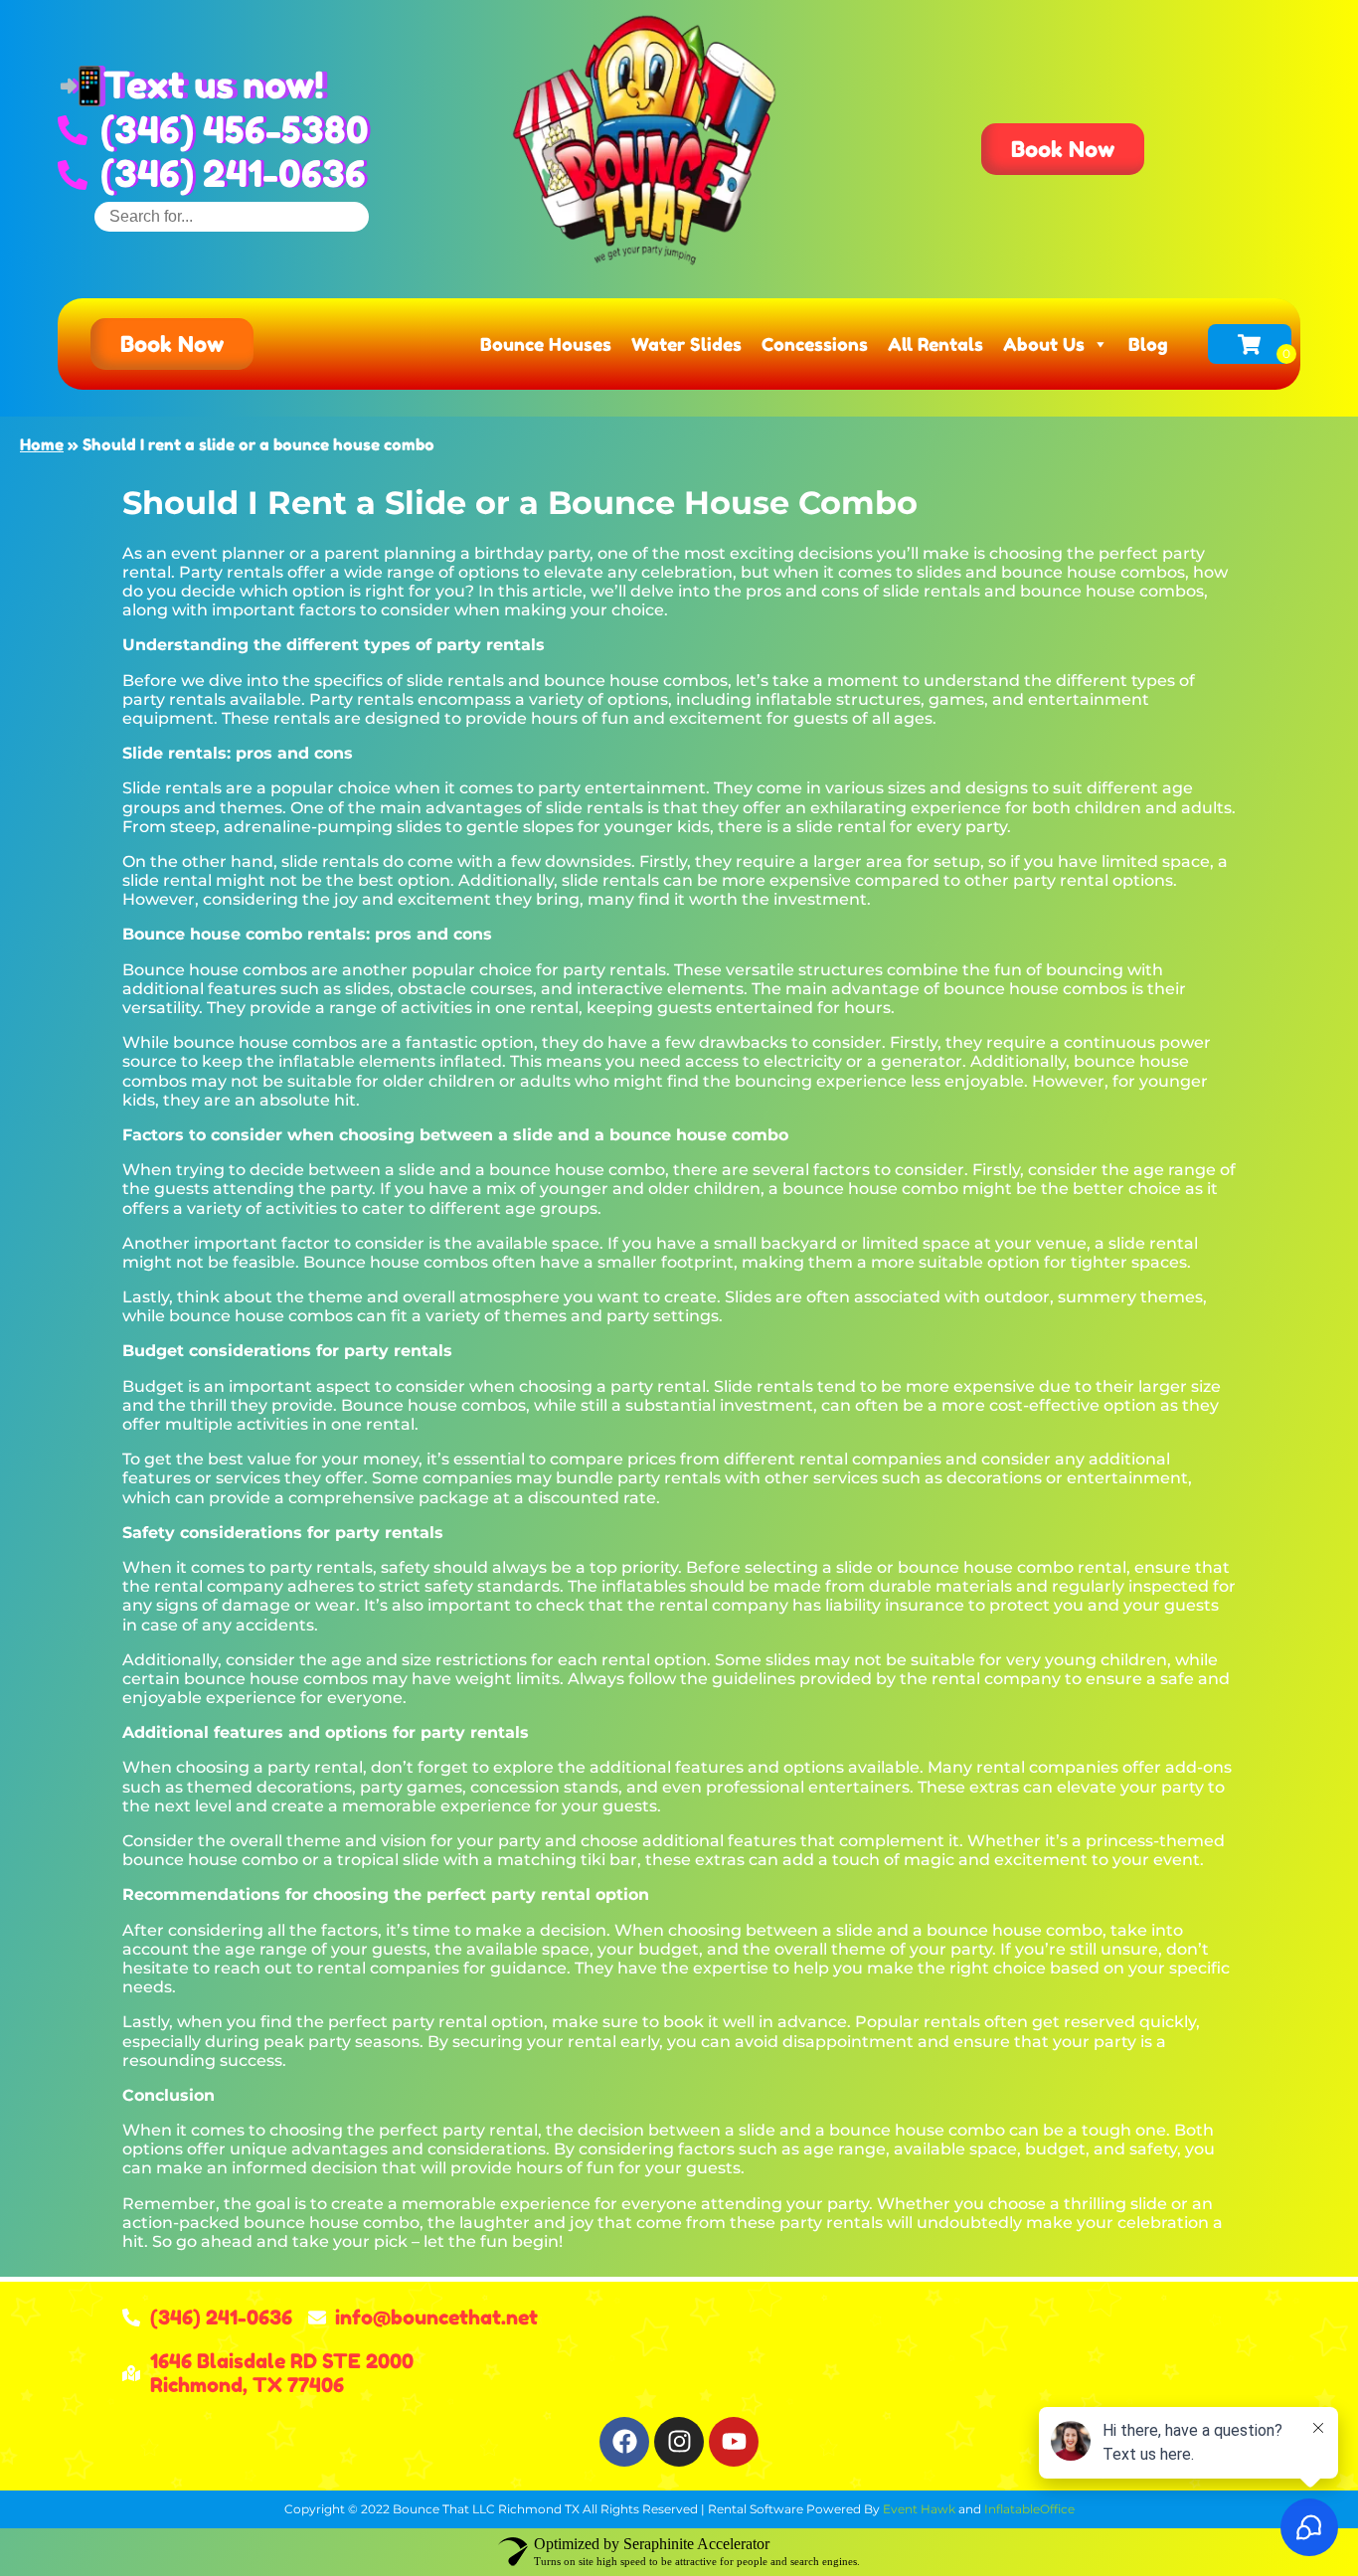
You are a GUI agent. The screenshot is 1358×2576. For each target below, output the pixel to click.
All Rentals (935, 344)
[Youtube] (734, 2442)
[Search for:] (232, 216)
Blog (1148, 344)
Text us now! (214, 85)
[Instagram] (679, 2442)
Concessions (815, 344)
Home (42, 444)
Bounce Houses (546, 344)
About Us (1044, 344)
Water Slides (686, 344)
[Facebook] (624, 2442)
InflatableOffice (1029, 2509)
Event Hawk (919, 2509)
